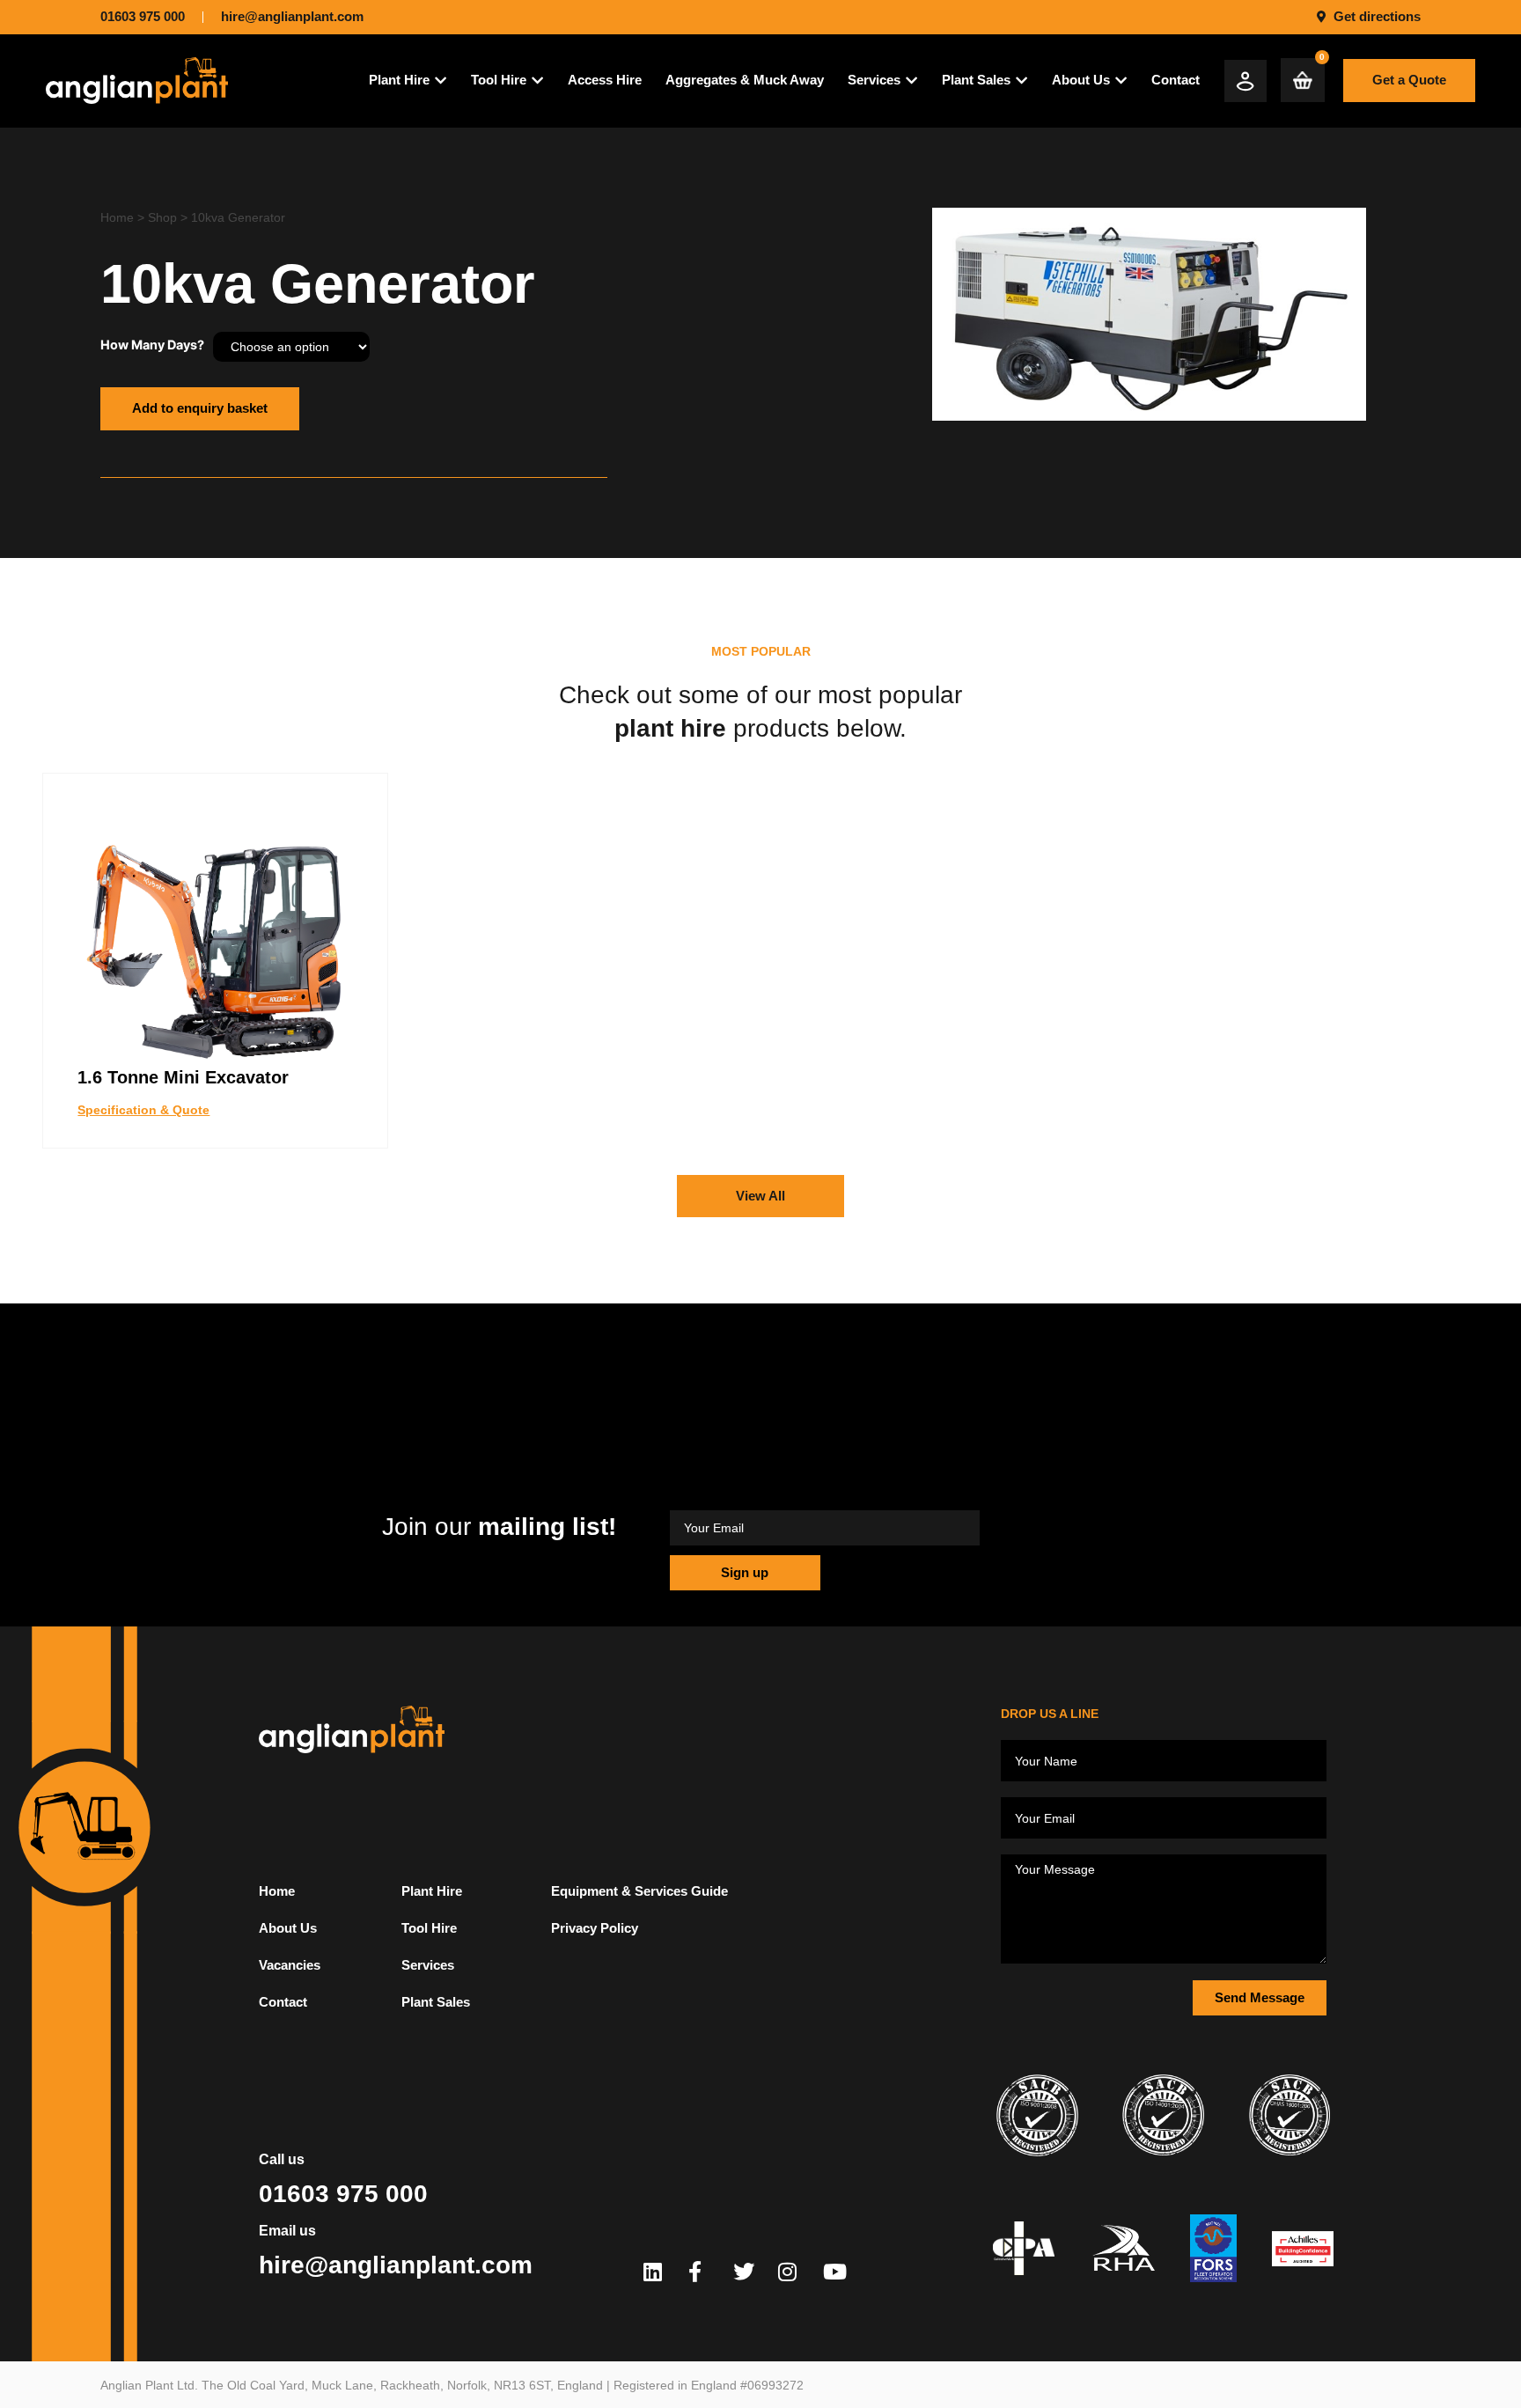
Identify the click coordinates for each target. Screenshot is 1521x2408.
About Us (288, 1928)
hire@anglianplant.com (396, 2265)
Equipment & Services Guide (639, 1891)
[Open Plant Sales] (1021, 81)
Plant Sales (436, 2002)
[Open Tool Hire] (537, 81)
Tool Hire (429, 1928)
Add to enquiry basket (200, 408)
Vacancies (290, 1965)
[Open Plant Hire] (441, 81)
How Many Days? (152, 345)
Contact (283, 2002)
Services (428, 1965)
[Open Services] (911, 81)
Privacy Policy (595, 1928)
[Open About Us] (1121, 81)
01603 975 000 (343, 2194)
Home (117, 217)
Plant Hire (432, 1891)
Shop (162, 217)
